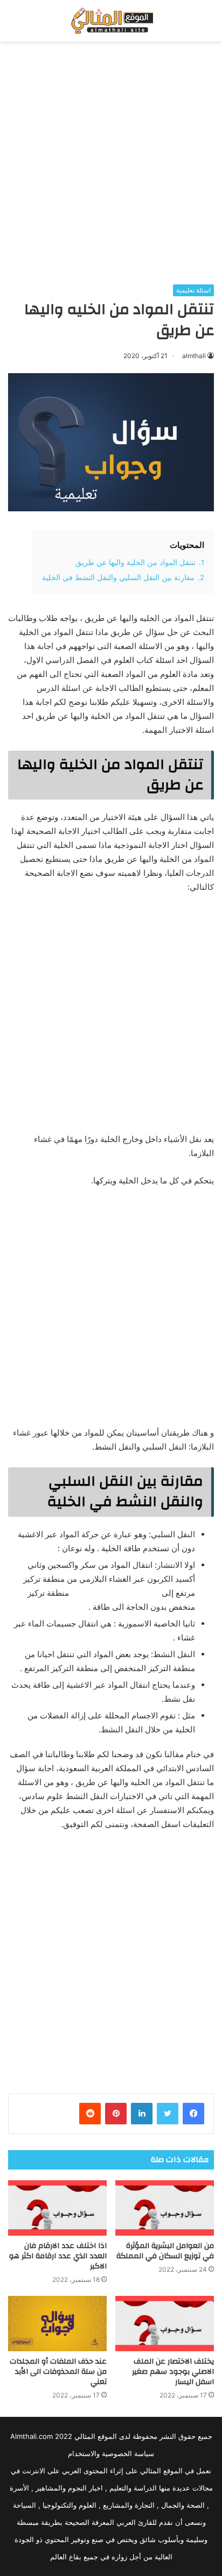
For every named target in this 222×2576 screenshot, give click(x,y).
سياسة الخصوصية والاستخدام (111, 2453)
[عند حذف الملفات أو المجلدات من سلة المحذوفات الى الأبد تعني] (57, 2324)
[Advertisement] (111, 163)
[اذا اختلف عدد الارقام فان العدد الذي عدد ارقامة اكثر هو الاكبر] (57, 2208)
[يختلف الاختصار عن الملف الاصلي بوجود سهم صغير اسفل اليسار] (165, 2324)
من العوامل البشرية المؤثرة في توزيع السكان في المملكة (165, 2251)
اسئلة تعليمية (193, 290)
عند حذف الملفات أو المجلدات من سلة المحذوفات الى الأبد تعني (58, 2372)
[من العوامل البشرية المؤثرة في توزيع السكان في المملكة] (165, 2208)
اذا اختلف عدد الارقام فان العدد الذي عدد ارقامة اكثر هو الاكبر (58, 2256)
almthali (194, 356)
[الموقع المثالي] (111, 21)
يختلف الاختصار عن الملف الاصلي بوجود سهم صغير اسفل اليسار (173, 2372)
